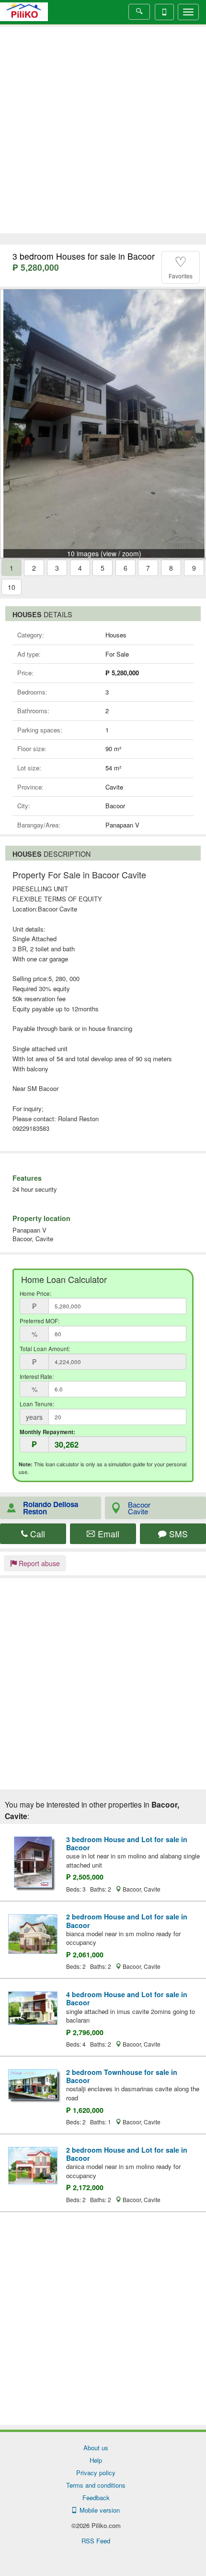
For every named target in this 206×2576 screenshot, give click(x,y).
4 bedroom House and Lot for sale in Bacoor (127, 1998)
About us (96, 2448)
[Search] (139, 12)
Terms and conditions (96, 2485)
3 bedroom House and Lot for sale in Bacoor (127, 1843)
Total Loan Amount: (45, 1349)
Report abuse (38, 1563)
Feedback (96, 2498)
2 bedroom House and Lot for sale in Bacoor (127, 1921)
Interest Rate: (37, 1377)
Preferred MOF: (40, 1321)
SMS (177, 1534)
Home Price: (35, 1294)
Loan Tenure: (37, 1404)
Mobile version (98, 2510)
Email (107, 1534)
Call (36, 1534)
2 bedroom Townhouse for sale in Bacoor (122, 2076)
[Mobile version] (164, 12)
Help (96, 2460)
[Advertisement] (103, 130)
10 (11, 587)
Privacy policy (96, 2473)
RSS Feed (96, 2541)
